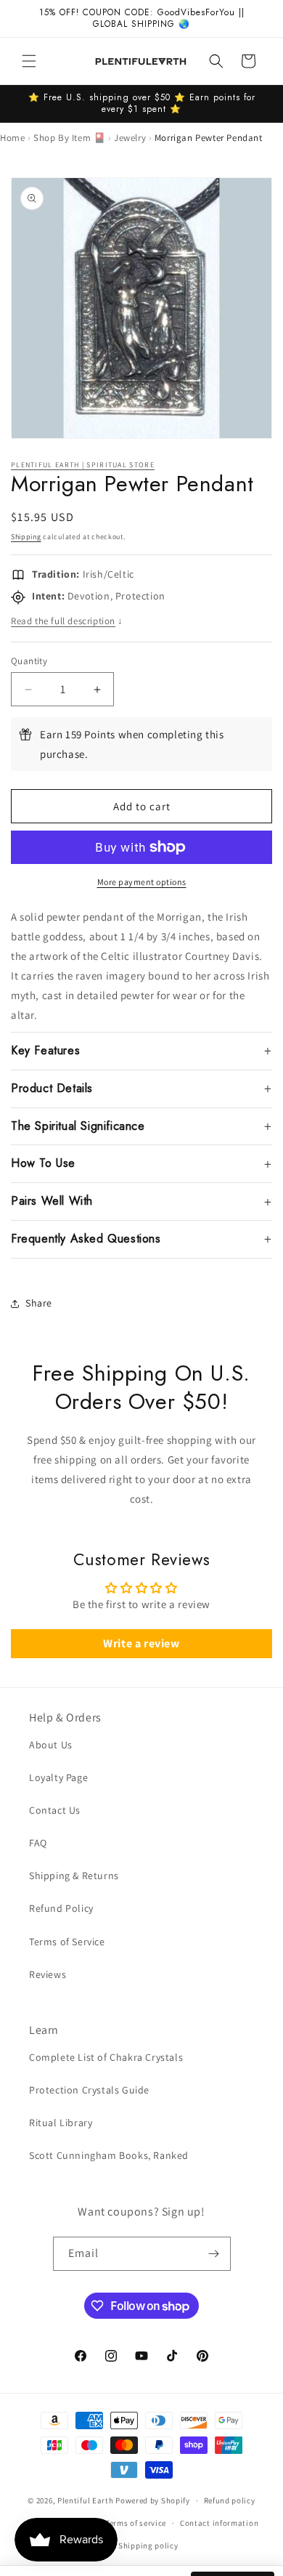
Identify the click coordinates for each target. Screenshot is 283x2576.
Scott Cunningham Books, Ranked (109, 2155)
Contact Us (55, 1810)
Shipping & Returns (74, 1876)
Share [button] (39, 1303)
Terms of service (136, 2523)
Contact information (219, 2523)
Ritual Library (61, 2123)
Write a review (141, 1643)
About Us (51, 1745)
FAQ (38, 1843)
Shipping (26, 537)
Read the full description (67, 621)
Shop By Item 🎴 (69, 138)
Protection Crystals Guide (89, 2090)
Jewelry (130, 138)
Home (12, 138)
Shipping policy (148, 2545)
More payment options (142, 882)
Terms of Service (67, 1942)
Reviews (48, 1974)
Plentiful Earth (86, 2500)
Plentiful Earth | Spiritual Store (83, 465)
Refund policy (230, 2500)
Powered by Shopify (153, 2500)
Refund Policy (61, 1908)
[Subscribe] (214, 2254)
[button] (29, 61)
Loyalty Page (58, 1777)
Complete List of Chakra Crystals (106, 2057)
